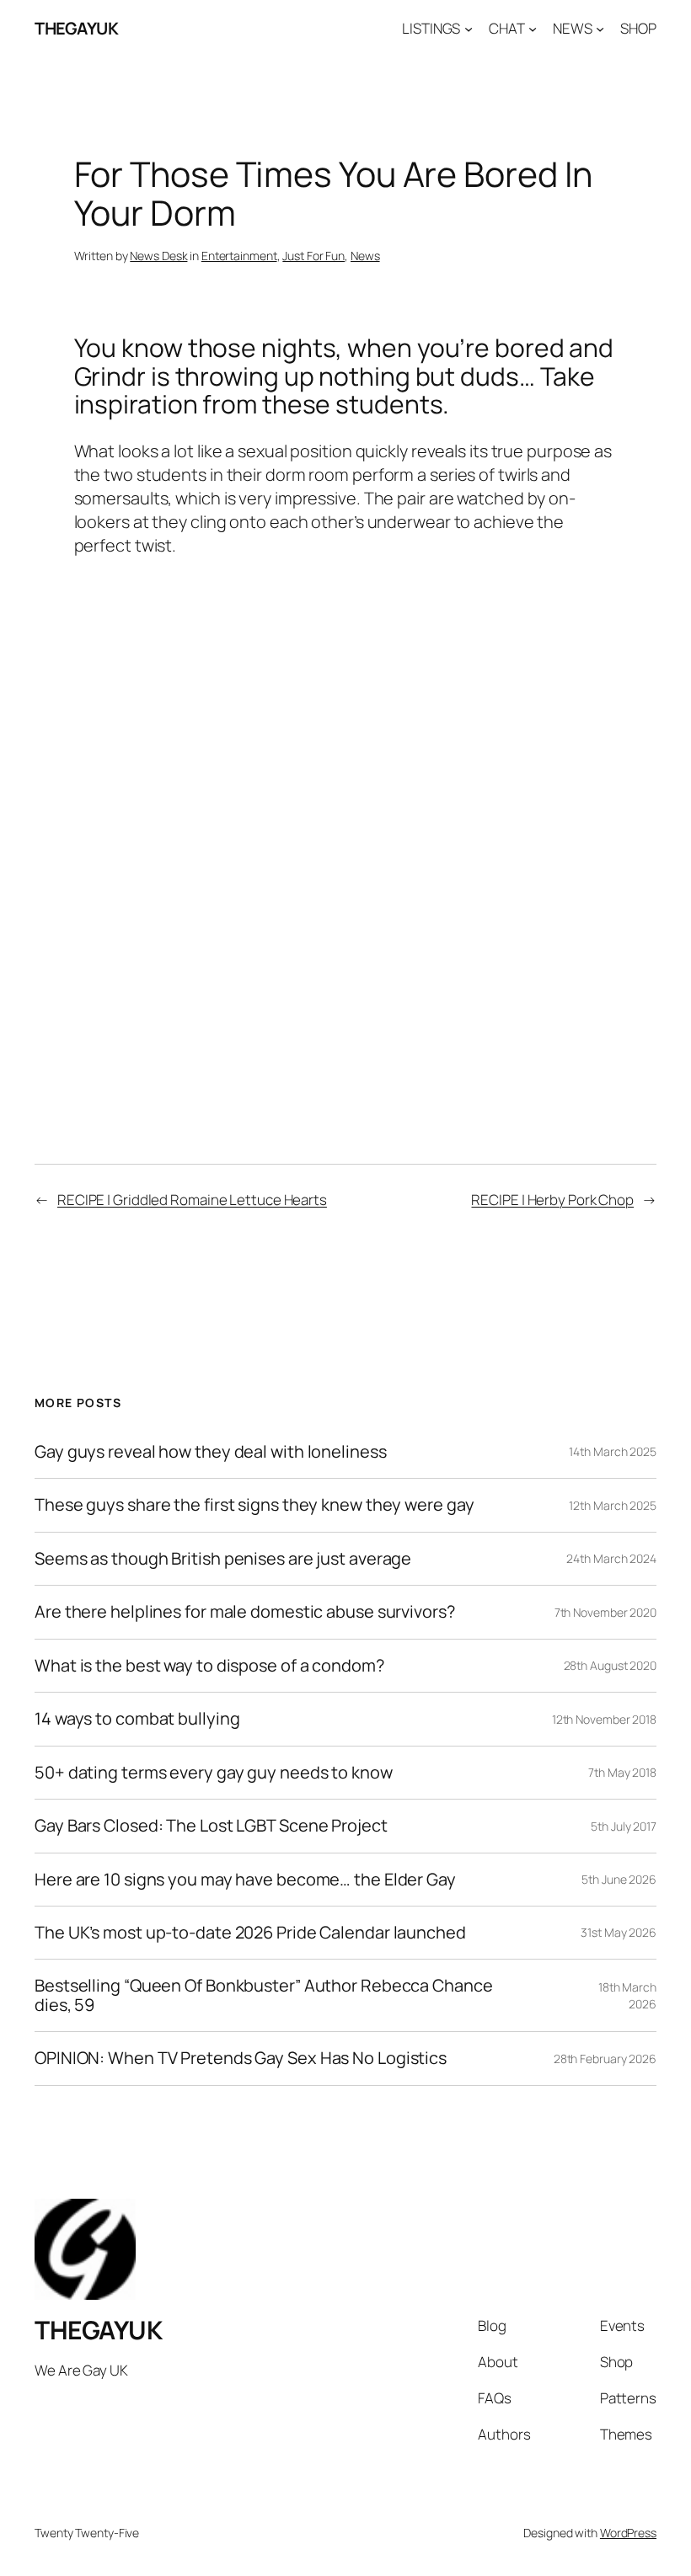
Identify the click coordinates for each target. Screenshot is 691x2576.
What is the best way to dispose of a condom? (209, 1666)
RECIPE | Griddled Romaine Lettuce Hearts (192, 1200)
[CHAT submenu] (533, 29)
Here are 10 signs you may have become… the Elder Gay (245, 1880)
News (365, 256)
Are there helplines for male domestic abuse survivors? (245, 1612)
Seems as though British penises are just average (223, 1559)
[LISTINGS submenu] (469, 29)
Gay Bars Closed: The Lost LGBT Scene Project (211, 1826)
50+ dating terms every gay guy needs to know (214, 1773)
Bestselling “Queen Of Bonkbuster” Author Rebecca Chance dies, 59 (264, 1995)
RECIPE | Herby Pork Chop (552, 1200)
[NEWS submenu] (600, 29)
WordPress (628, 2533)
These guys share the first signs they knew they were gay (254, 1505)
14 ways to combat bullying (137, 1719)
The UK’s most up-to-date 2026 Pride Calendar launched (250, 1933)
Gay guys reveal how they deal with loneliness (211, 1452)
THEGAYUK (76, 28)
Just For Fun (313, 256)
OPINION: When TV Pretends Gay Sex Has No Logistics (241, 2058)
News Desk (158, 256)
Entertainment (239, 256)
